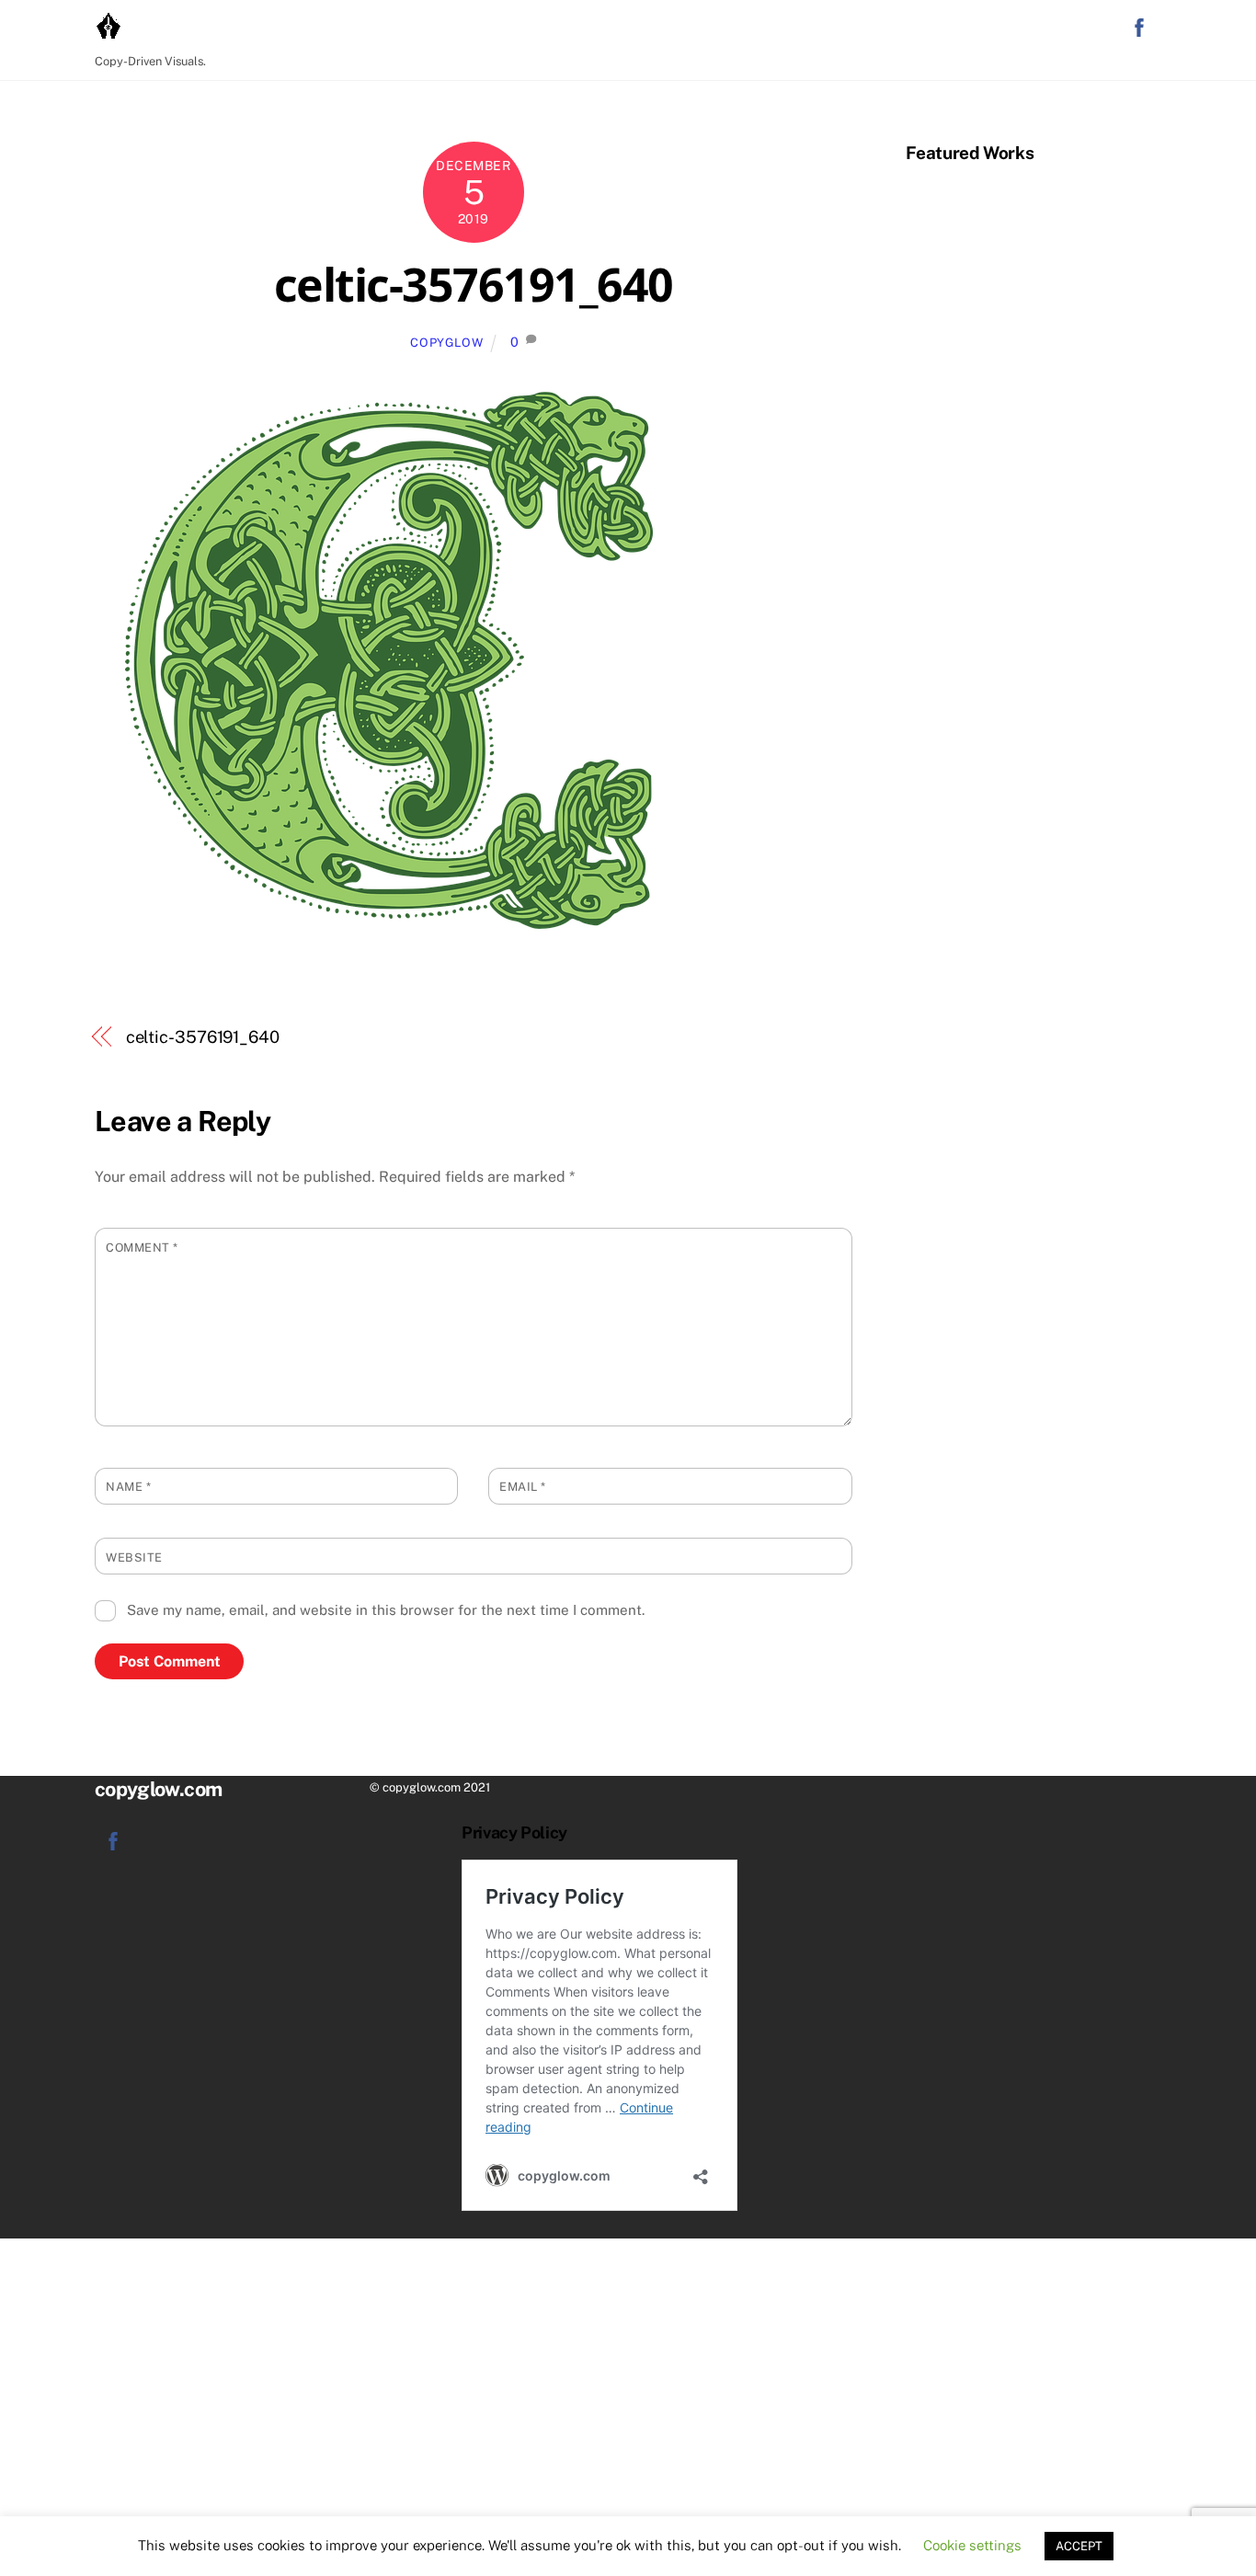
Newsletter (910, 29)
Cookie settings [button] (972, 2545)
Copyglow (446, 343)
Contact (822, 29)
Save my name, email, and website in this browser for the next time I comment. (386, 1610)
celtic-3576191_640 (474, 284)
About (1082, 29)
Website (134, 1557)
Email (523, 1487)
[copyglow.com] (108, 34)
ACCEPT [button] (1079, 2546)
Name (128, 1487)
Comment (142, 1248)
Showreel (1005, 29)
